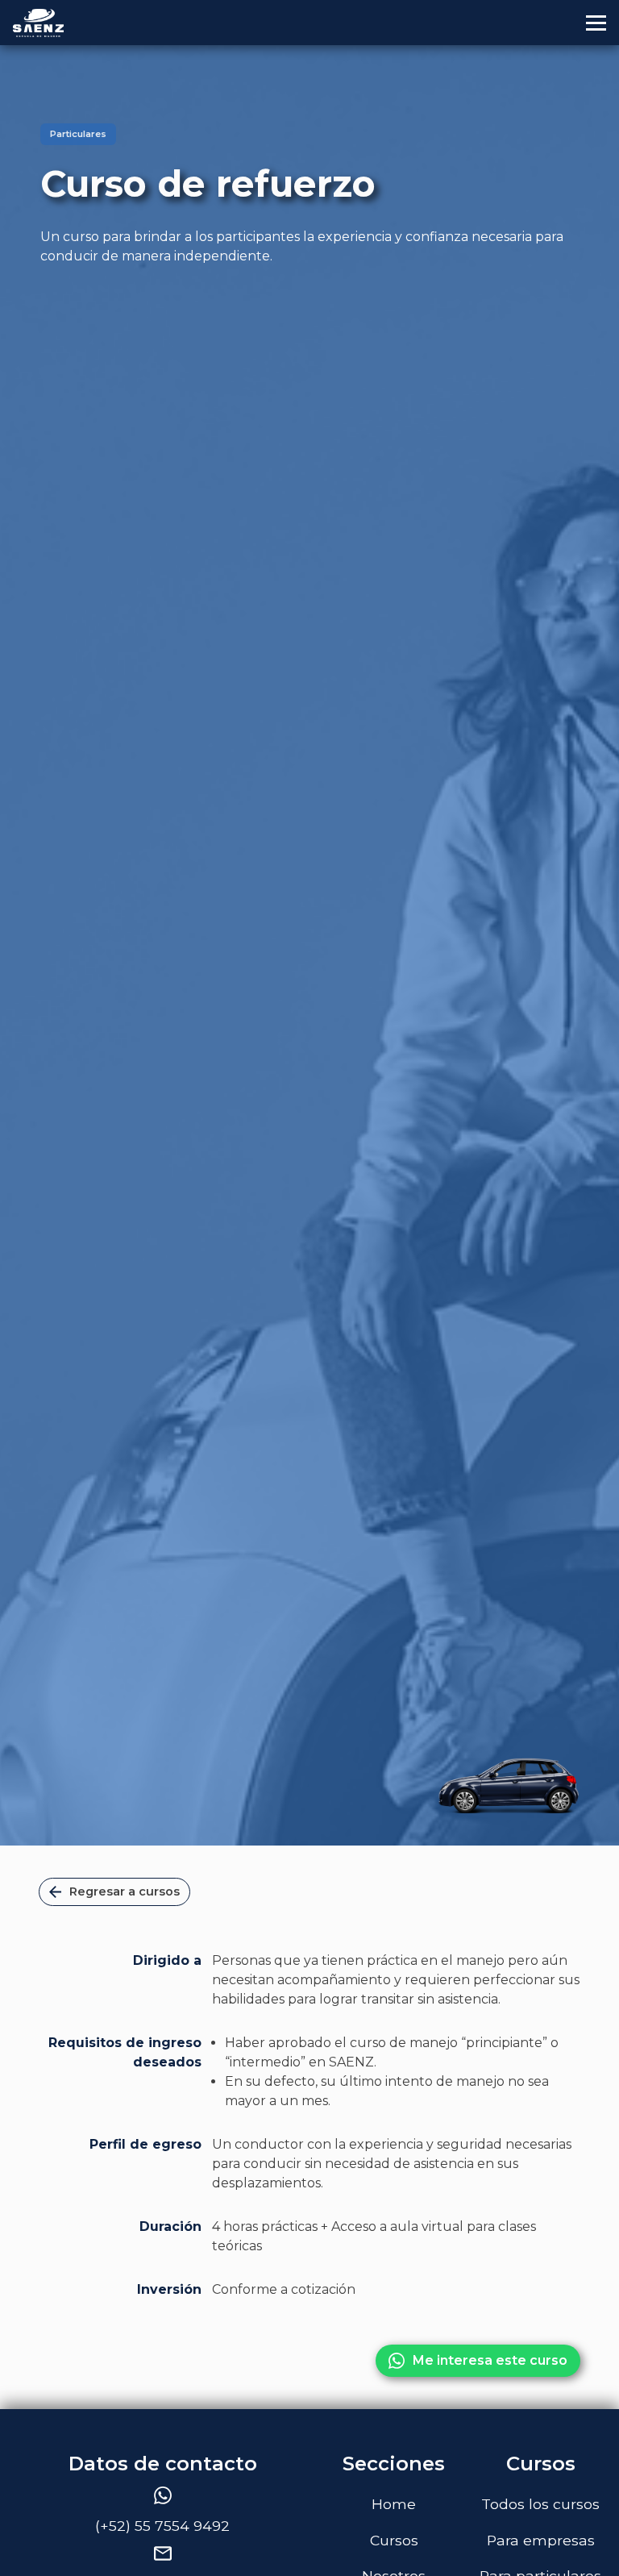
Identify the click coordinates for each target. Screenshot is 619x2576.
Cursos (394, 2540)
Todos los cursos (540, 2504)
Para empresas (541, 2540)
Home (394, 2504)
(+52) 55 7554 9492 (162, 2526)
